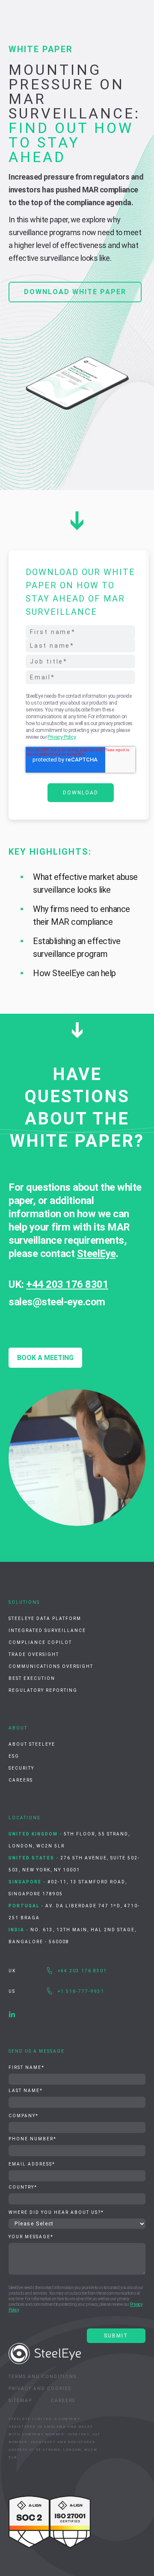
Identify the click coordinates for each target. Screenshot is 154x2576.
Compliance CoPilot (40, 1642)
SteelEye (96, 1254)
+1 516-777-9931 (81, 1991)
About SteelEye (32, 1744)
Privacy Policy (61, 737)
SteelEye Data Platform (45, 1618)
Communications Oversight (51, 1666)
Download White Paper (75, 292)
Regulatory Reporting (43, 1690)
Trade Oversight (34, 1654)
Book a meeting (45, 1358)
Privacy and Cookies (40, 2389)
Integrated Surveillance (47, 1630)
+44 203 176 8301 (67, 1284)
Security (21, 1768)
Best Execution (32, 1678)
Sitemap (20, 2400)
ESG (14, 1756)
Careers (21, 1780)
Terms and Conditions (43, 2377)
